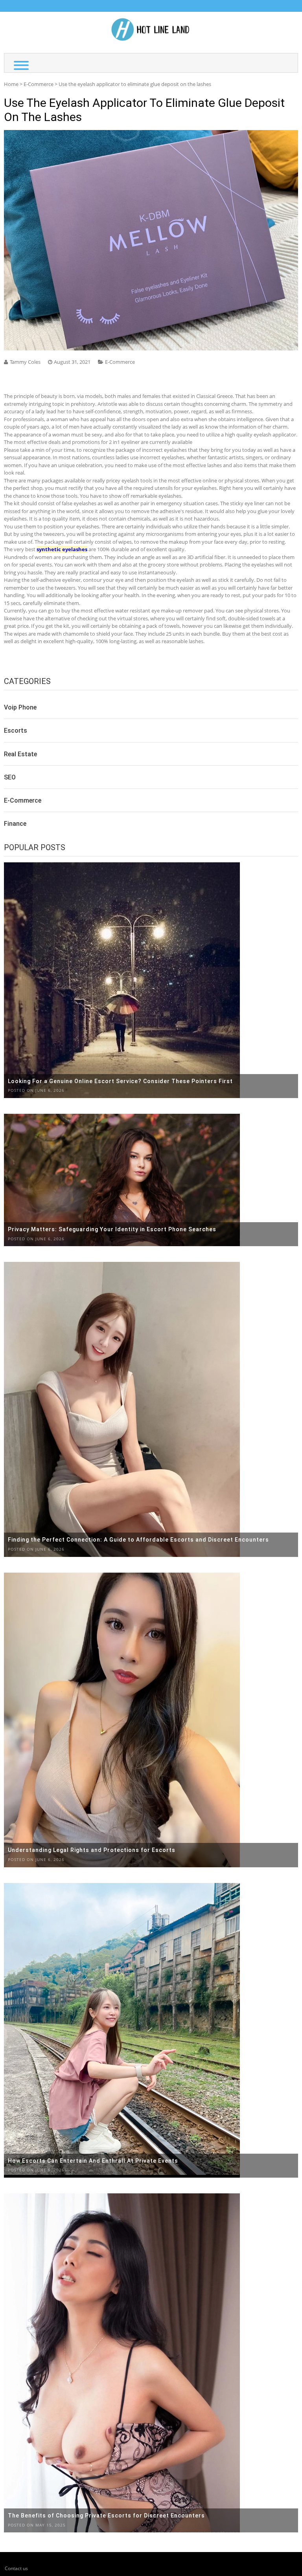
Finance (15, 824)
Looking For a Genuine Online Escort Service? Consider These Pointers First (120, 1081)
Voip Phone (20, 707)
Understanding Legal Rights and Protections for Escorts (92, 1850)
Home (11, 84)
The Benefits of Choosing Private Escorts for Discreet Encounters (106, 2515)
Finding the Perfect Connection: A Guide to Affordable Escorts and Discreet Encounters (138, 1540)
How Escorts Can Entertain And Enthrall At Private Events (93, 2161)
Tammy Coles (25, 362)
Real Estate (20, 754)
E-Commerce (39, 84)
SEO (10, 777)
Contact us (16, 2568)
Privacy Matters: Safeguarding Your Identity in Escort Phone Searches (112, 1229)
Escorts (16, 731)
